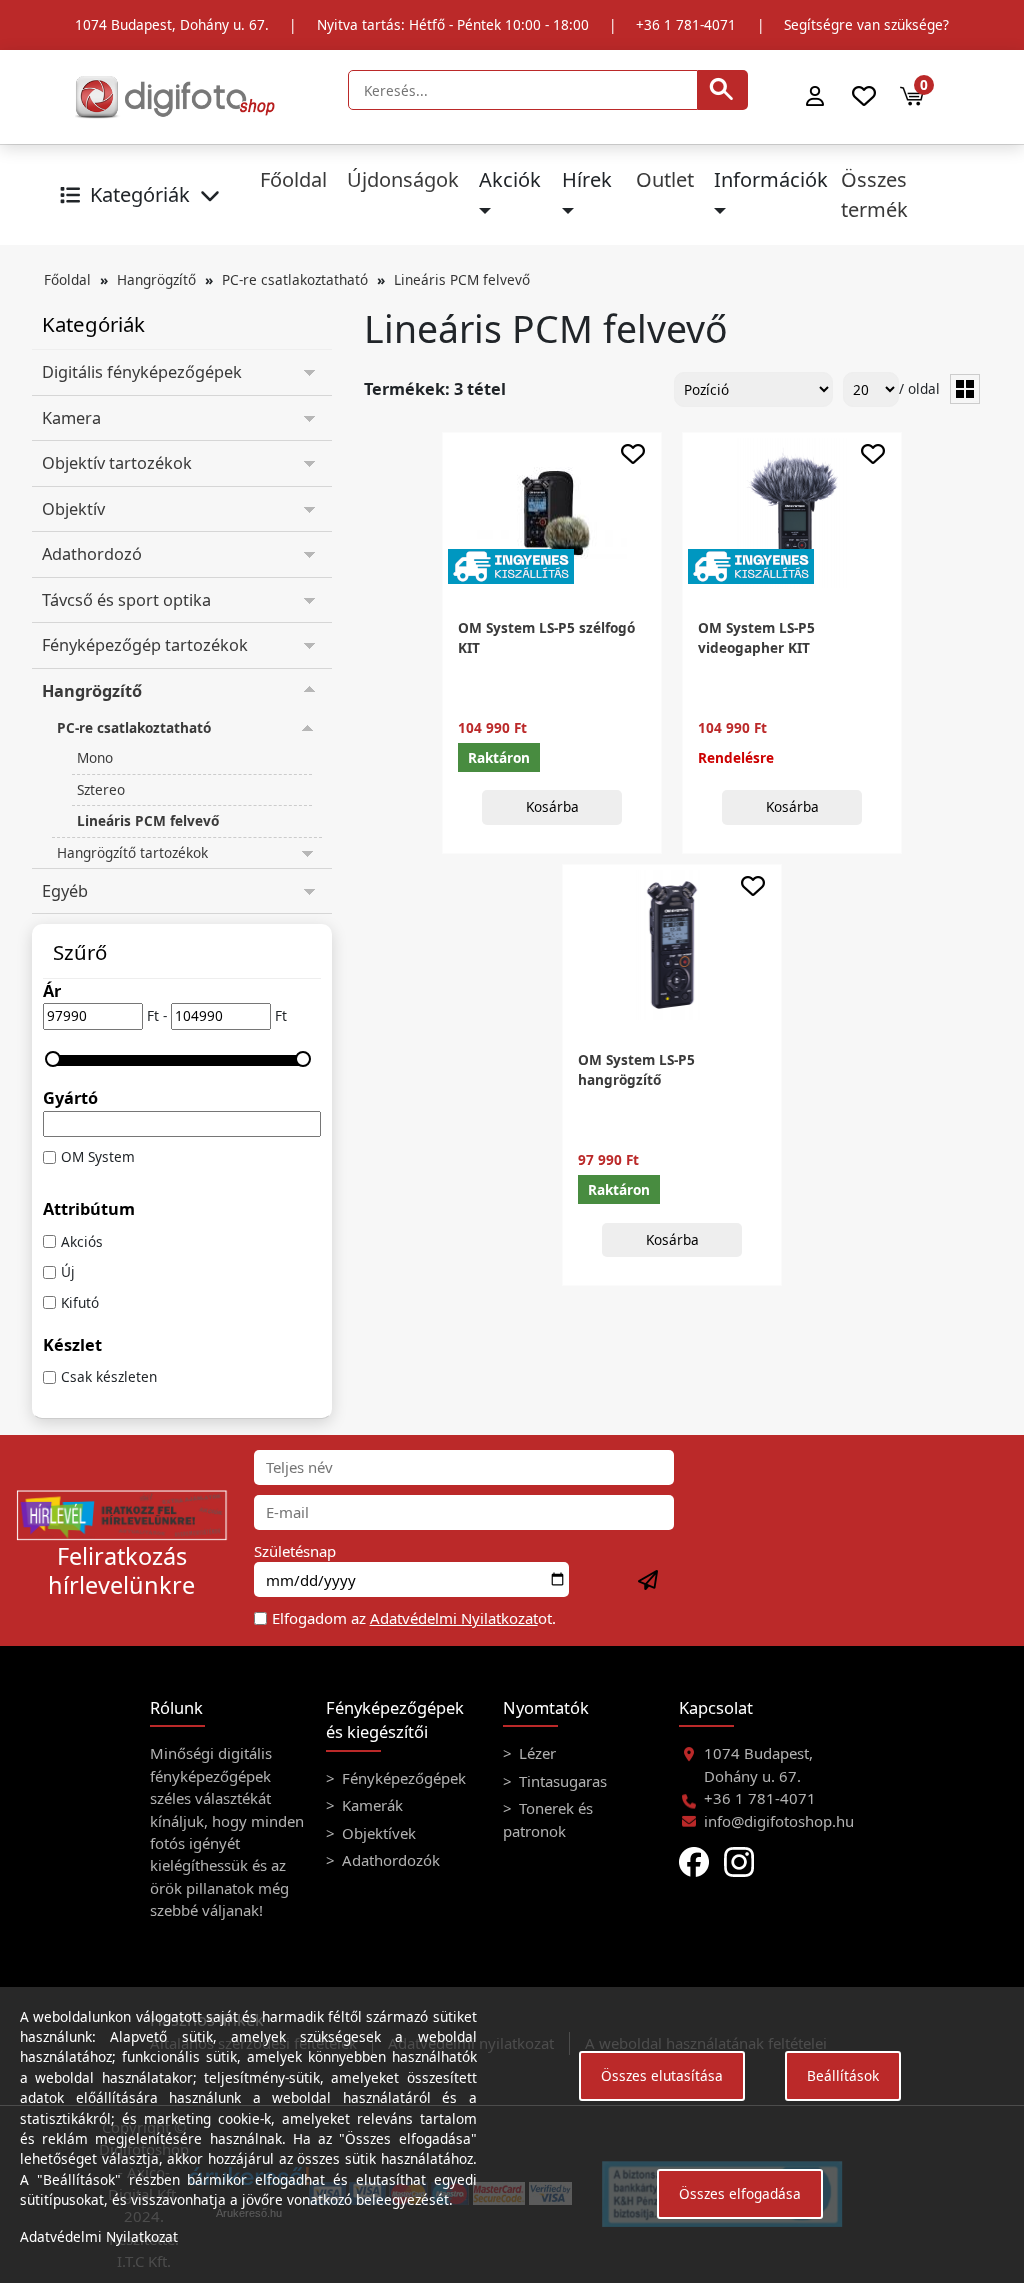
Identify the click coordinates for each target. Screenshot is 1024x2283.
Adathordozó (92, 554)
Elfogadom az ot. (414, 1618)
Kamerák (370, 1805)
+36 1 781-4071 (686, 24)
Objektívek (377, 1833)
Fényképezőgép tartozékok (145, 645)
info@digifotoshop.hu (779, 1821)
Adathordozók (389, 1860)
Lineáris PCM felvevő (462, 279)
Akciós (82, 1241)
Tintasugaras (561, 1781)
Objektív (73, 509)
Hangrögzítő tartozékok (132, 852)
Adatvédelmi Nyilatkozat (454, 1618)
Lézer (535, 1753)
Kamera (71, 418)
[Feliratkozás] (649, 1581)
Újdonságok (403, 179)
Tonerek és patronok (548, 1819)
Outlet (665, 179)
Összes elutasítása (662, 2075)
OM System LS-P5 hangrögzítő (636, 1069)
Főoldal (293, 179)
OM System (98, 1156)
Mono (95, 757)
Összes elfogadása (740, 2193)
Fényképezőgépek (402, 1778)
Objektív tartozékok (117, 463)
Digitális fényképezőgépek (142, 372)
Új (68, 1271)
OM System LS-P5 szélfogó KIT (546, 637)
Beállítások (843, 2075)
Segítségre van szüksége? (866, 24)
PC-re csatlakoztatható (295, 279)
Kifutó (80, 1302)
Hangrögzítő (156, 279)
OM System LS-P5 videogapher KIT (756, 637)
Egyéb (65, 891)
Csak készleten (109, 1376)
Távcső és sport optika (126, 600)
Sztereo (101, 789)
